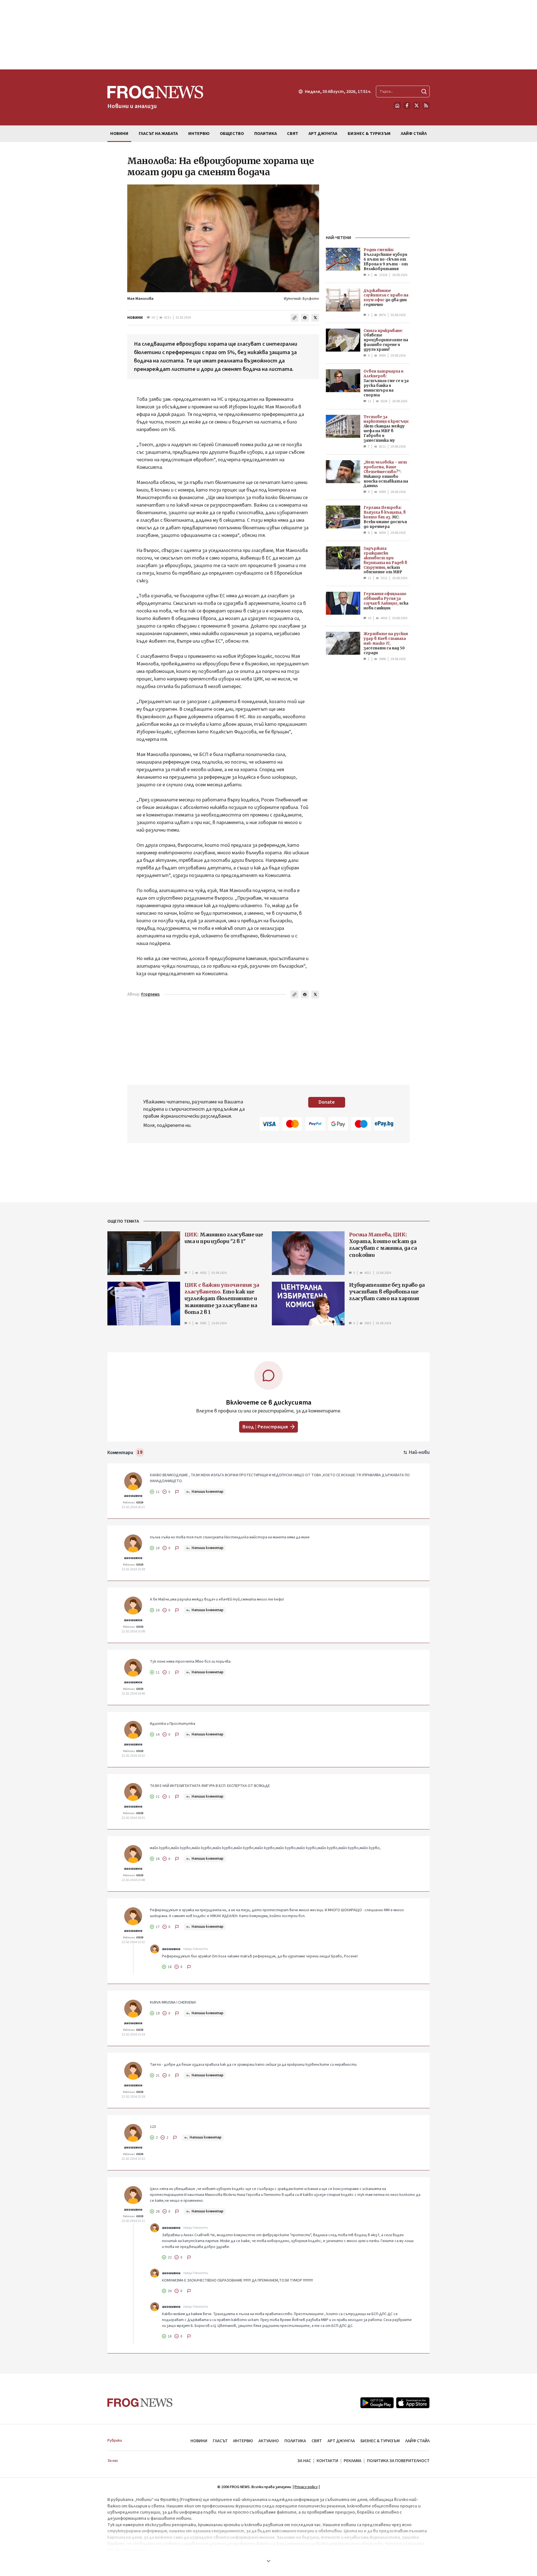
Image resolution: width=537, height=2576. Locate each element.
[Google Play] (377, 2403)
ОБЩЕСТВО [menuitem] (232, 134)
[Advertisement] (268, 35)
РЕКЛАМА (353, 2461)
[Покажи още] (268, 2561)
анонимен (133, 1496)
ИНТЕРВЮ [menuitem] (199, 134)
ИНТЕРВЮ (243, 2441)
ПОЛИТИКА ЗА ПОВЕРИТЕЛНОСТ (398, 2461)
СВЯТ (317, 2441)
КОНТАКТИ (327, 2461)
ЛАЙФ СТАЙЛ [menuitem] (414, 134)
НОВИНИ (135, 318)
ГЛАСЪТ (220, 2441)
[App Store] (413, 2403)
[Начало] (397, 106)
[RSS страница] (426, 106)
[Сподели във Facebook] (305, 318)
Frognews (150, 994)
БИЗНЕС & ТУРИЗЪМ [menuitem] (369, 134)
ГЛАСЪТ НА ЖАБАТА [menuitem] (158, 134)
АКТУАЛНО (269, 2441)
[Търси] (424, 92)
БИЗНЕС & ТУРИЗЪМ (380, 2441)
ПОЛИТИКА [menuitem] (266, 134)
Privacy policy (306, 2487)
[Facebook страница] (407, 106)
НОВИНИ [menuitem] (119, 134)
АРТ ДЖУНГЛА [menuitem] (323, 134)
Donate (327, 1102)
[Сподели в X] (315, 318)
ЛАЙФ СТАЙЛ (417, 2441)
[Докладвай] (177, 1492)
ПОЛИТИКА (295, 2441)
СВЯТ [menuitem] (293, 134)
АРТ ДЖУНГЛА (341, 2441)
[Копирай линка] (295, 318)
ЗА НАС (304, 2461)
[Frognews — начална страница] (140, 2403)
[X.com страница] (416, 106)
